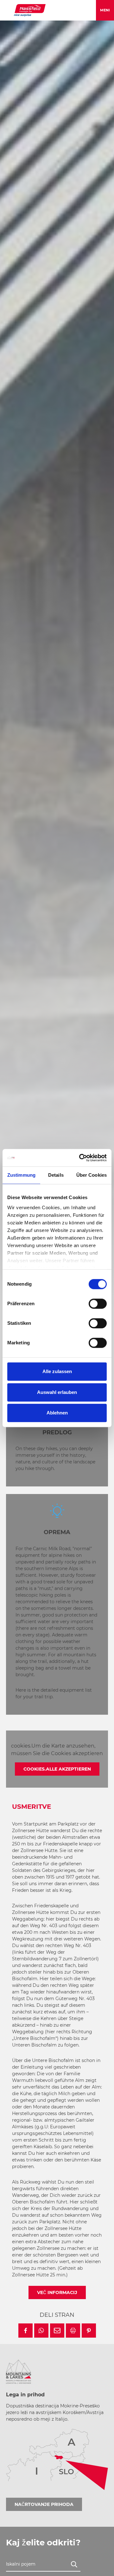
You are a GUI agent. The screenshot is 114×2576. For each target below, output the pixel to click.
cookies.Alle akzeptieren (57, 1769)
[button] (25, 2331)
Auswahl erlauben (57, 1392)
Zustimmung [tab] (21, 1175)
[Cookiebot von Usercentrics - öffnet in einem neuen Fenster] (80, 1158)
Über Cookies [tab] (92, 1175)
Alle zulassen (57, 1371)
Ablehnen (57, 1413)
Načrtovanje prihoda (44, 2504)
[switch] (98, 1304)
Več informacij (57, 2292)
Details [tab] (56, 1175)
